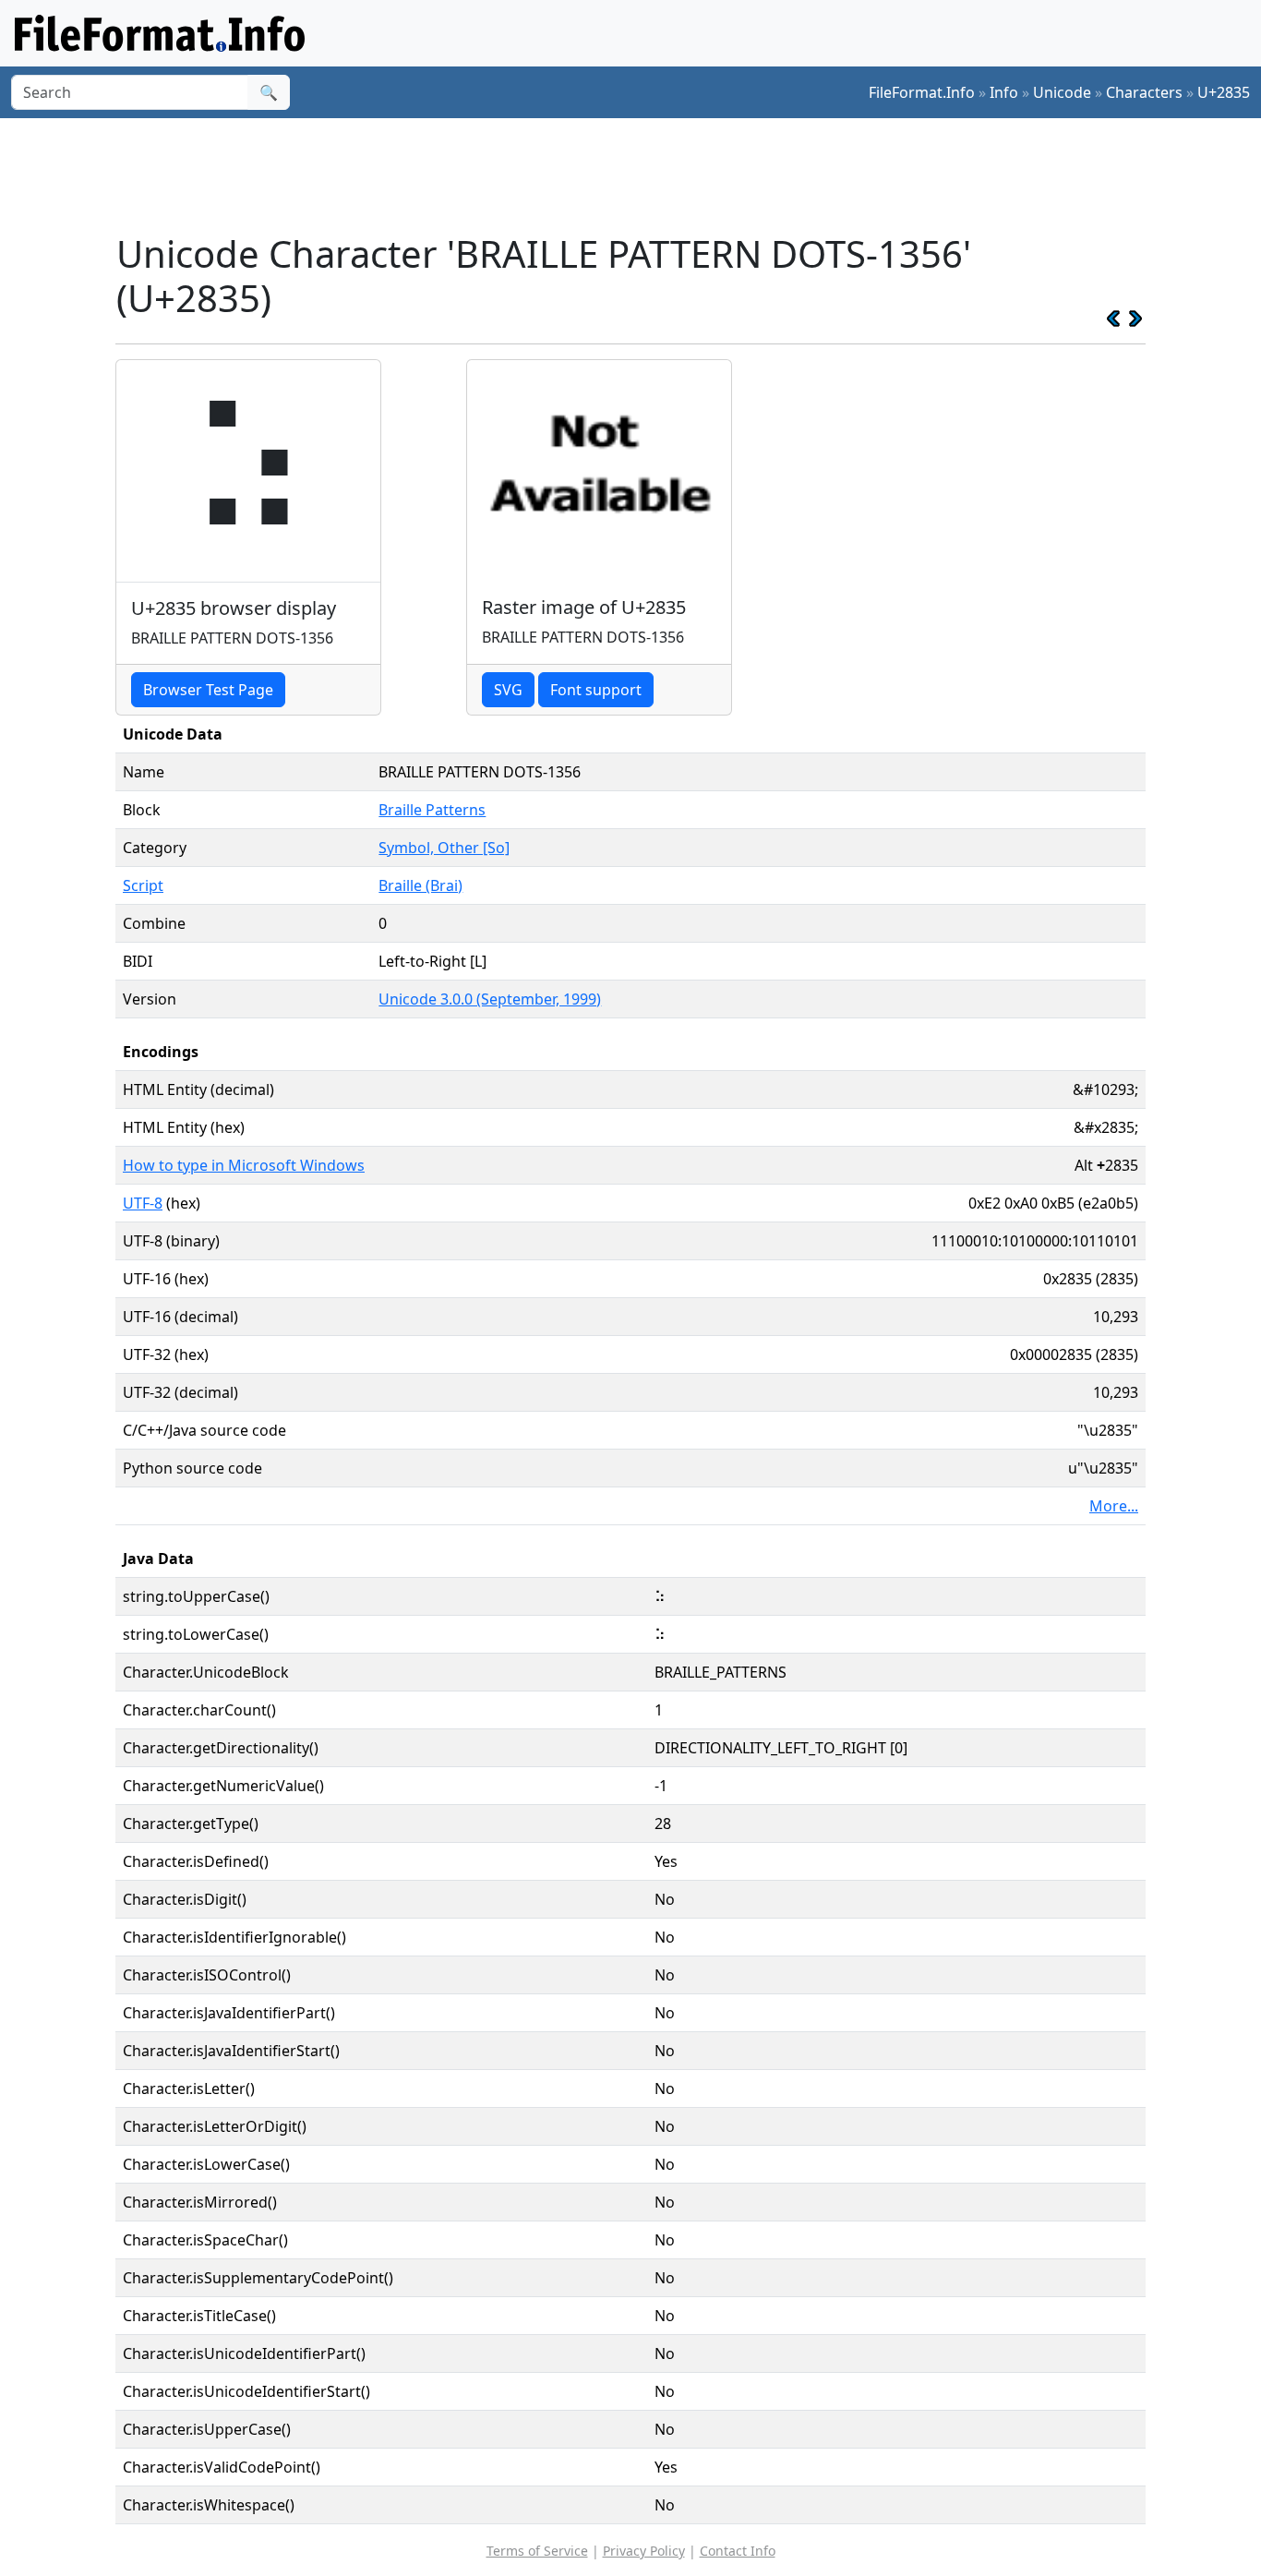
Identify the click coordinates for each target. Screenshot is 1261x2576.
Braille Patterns (432, 810)
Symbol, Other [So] (444, 848)
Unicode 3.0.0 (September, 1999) (490, 999)
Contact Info (738, 2551)
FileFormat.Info (922, 92)
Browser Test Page (208, 690)
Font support (596, 690)
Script (143, 885)
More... (1114, 1506)
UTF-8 (143, 1203)
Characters (1144, 92)
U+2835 (1224, 92)
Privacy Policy (644, 2551)
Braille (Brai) (420, 885)
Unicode (1062, 92)
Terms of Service (537, 2551)
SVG (508, 690)
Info (1004, 92)
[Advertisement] (642, 175)
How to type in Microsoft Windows (244, 1165)
